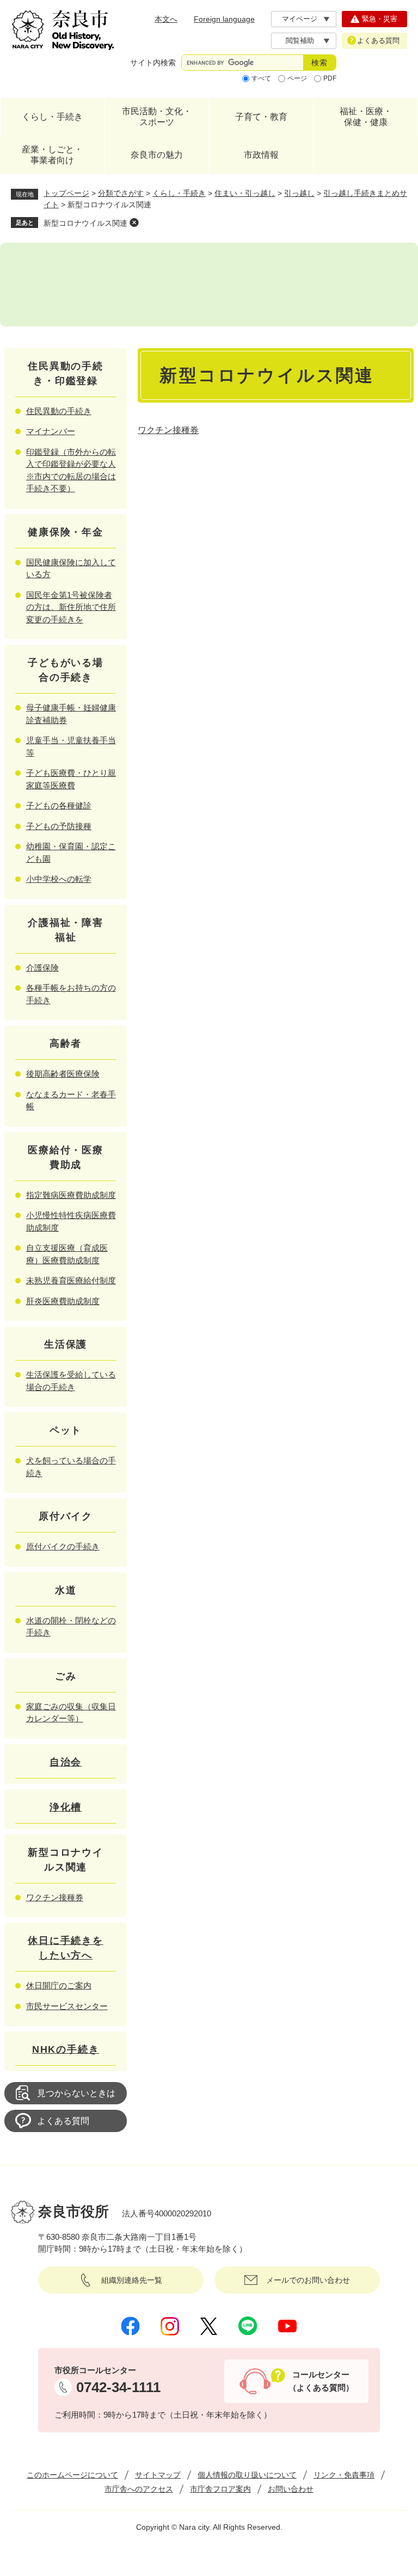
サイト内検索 (153, 63)
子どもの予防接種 (59, 826)
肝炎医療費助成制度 (63, 1301)
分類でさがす (121, 193)
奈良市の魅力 (157, 155)
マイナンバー (51, 431)
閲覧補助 (300, 41)
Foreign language (224, 19)
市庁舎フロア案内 (220, 2489)
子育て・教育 (261, 117)
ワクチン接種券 (168, 430)
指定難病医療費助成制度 (71, 1195)
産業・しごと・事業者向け (52, 155)
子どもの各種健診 (59, 805)
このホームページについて (72, 2475)
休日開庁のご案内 (59, 1985)
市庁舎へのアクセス (139, 2489)
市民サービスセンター (67, 2006)
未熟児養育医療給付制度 (71, 1280)
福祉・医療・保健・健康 (366, 117)
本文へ (166, 19)
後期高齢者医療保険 (63, 1074)
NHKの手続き (66, 2049)
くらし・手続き (52, 117)
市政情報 (261, 155)
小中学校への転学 (59, 879)
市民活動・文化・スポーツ (157, 117)
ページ (297, 78)
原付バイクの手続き (63, 1546)
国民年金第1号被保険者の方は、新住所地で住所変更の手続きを (71, 607)
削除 (134, 223)
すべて (261, 78)
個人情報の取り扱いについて (247, 2475)
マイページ (300, 19)
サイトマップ (158, 2475)
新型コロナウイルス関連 (85, 223)
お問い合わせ (291, 2489)
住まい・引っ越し (245, 193)
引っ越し (299, 193)
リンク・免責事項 (344, 2475)
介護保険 (42, 968)
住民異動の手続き (59, 411)
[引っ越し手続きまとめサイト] (209, 285)
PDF (330, 78)
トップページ (66, 193)
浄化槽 (66, 1807)
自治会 (66, 1762)
